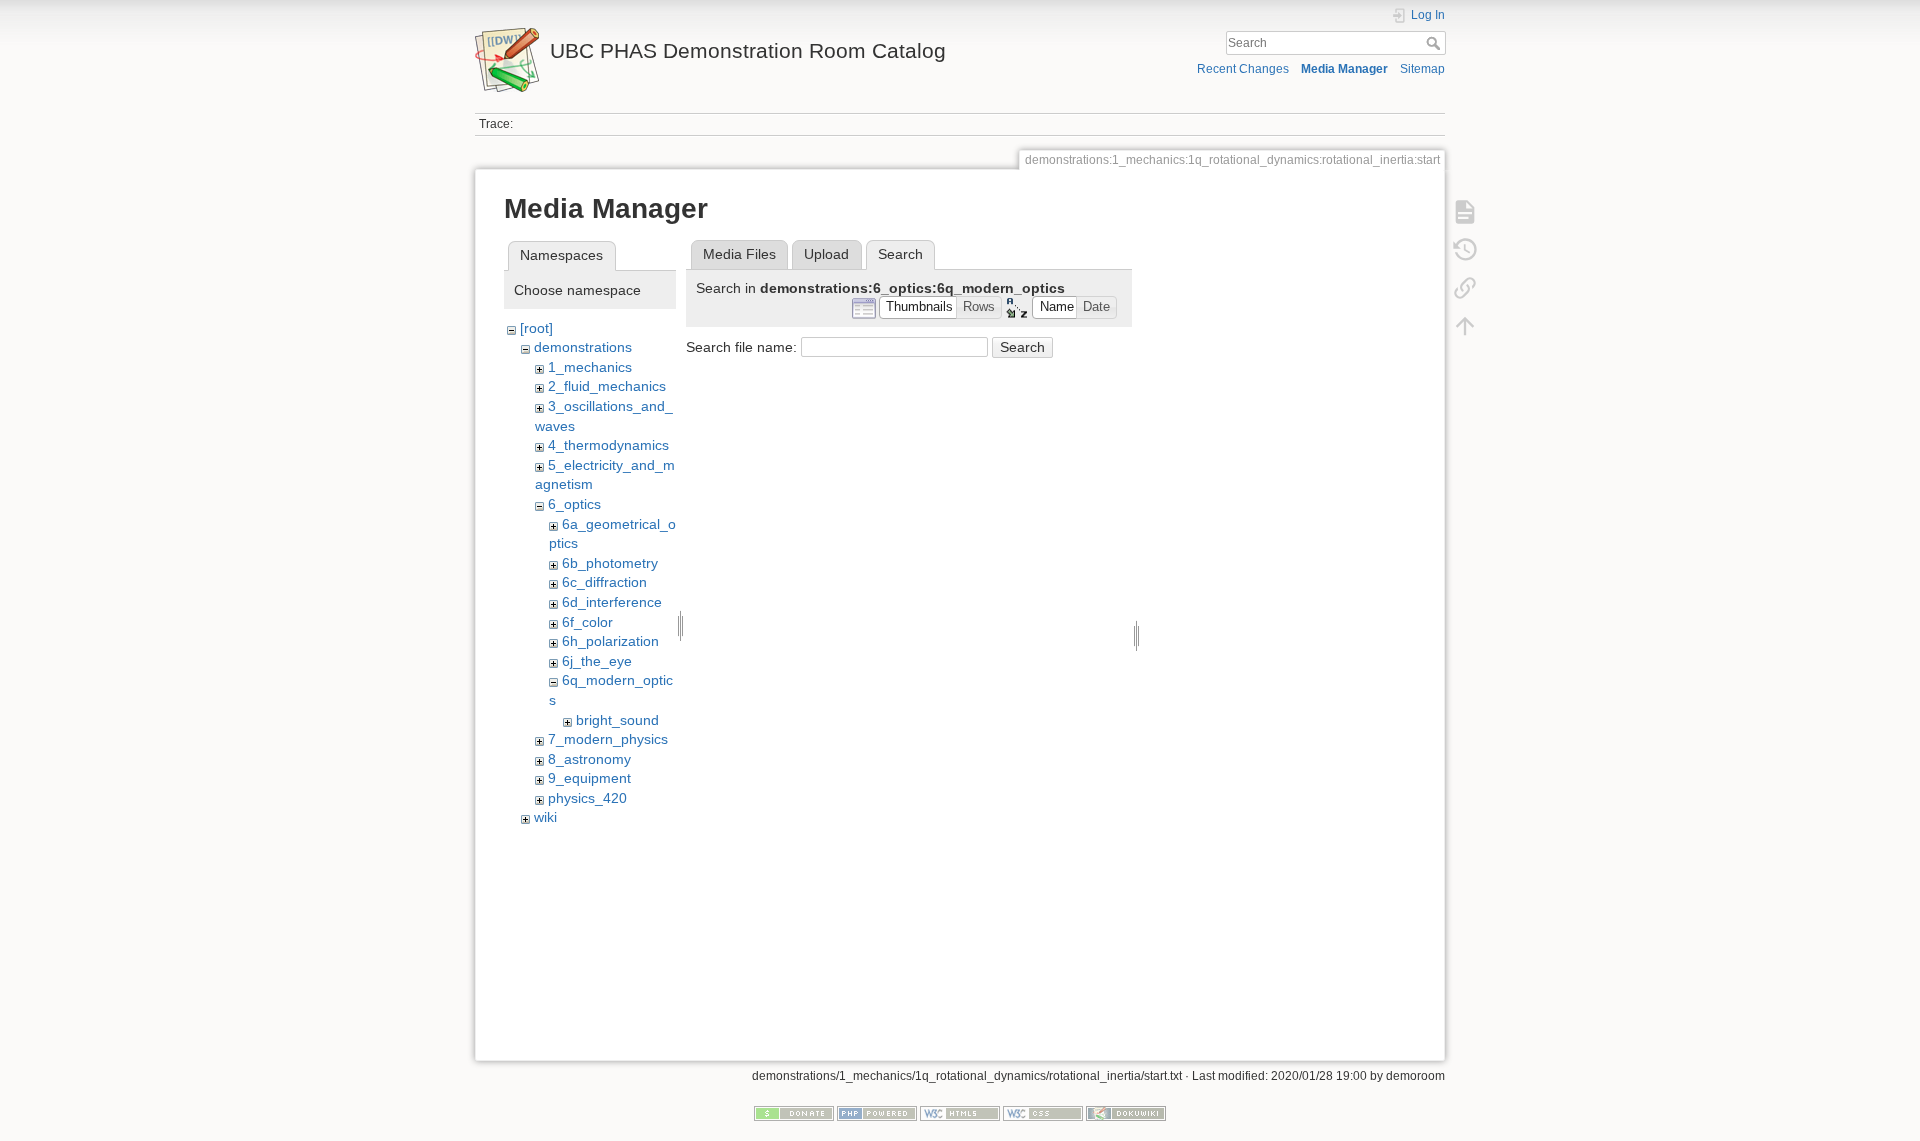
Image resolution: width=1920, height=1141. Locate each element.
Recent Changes (1243, 69)
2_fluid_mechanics (607, 386)
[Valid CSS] (1043, 1112)
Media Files (739, 254)
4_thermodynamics (608, 445)
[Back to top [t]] (1465, 326)
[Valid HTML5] (960, 1112)
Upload (826, 254)
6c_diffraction (604, 582)
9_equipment (589, 778)
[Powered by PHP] (877, 1112)
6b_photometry (610, 563)
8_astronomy (589, 759)
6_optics (574, 504)
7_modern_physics (608, 739)
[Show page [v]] (1465, 212)
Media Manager (1344, 69)
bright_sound (617, 720)
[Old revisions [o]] (1465, 250)
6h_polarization (610, 641)
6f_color (587, 622)
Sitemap (1422, 69)
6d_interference (612, 602)
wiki (545, 817)
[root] (536, 328)
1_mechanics (590, 367)
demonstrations (583, 347)
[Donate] (794, 1112)
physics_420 (587, 798)
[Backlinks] (1465, 288)
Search (1435, 43)
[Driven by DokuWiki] (1126, 1112)
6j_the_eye (597, 661)
